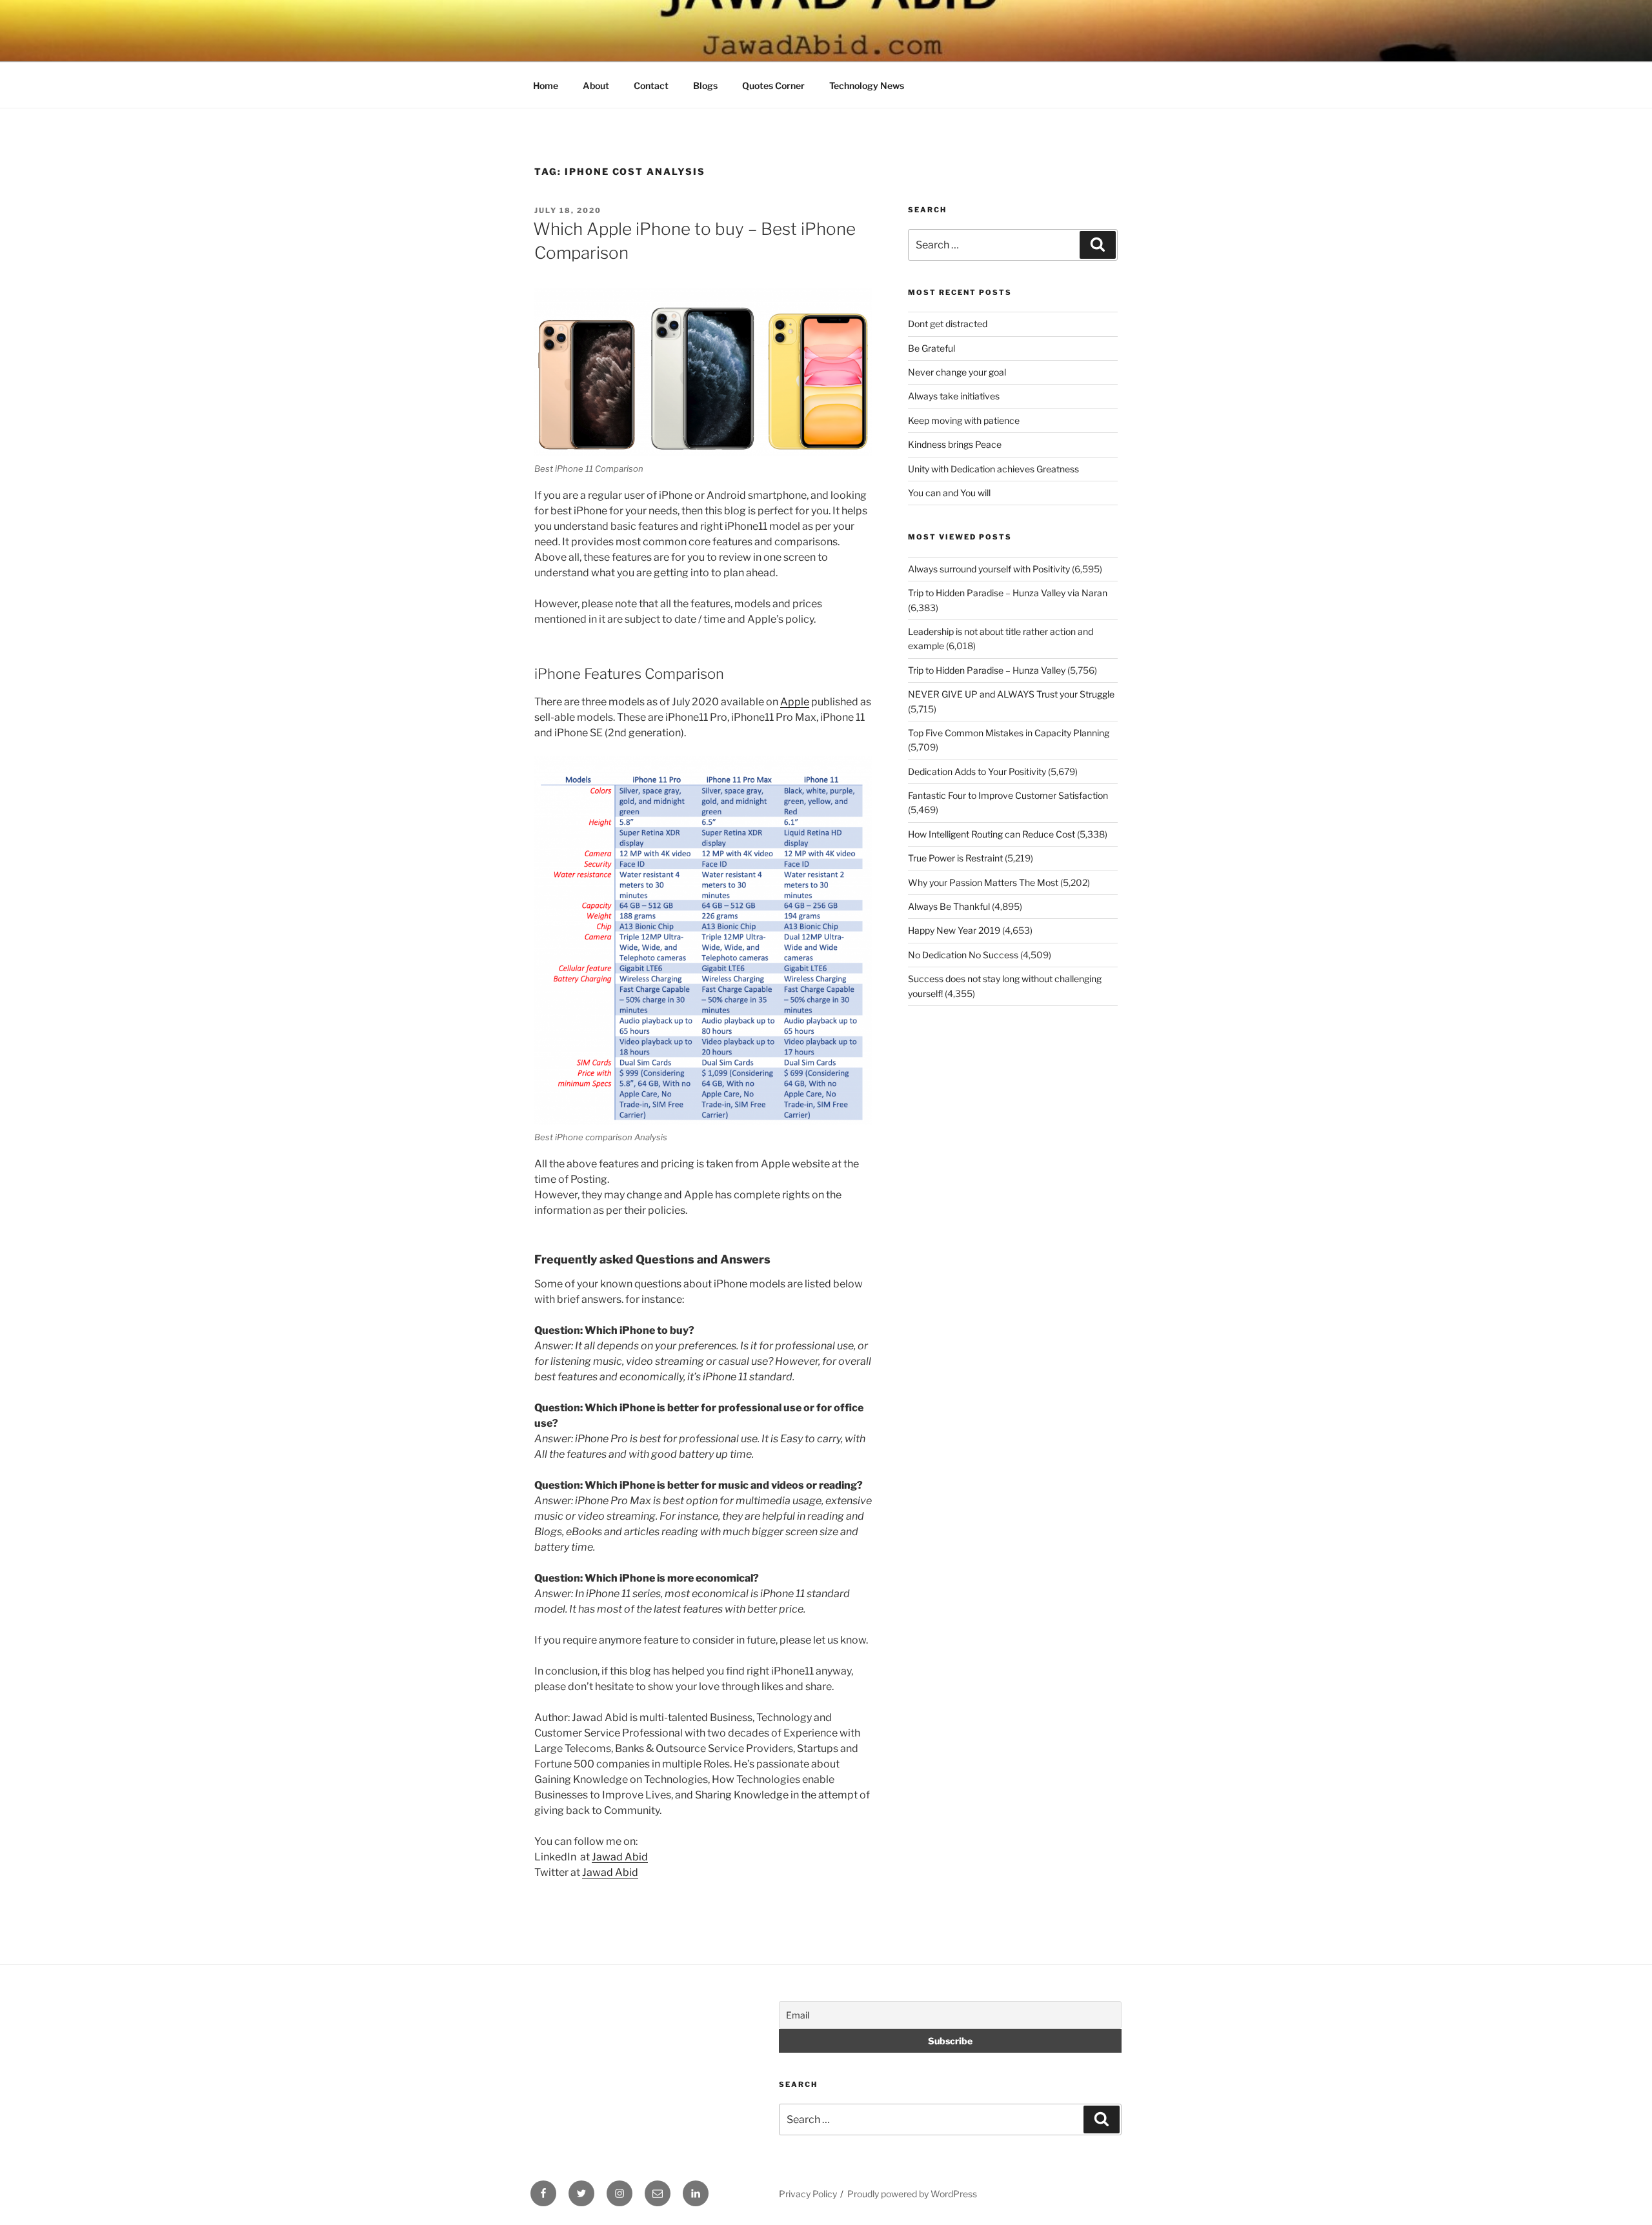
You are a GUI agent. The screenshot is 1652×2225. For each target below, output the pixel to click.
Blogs (705, 86)
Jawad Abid (620, 1857)
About (596, 86)
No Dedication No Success (963, 955)
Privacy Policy (808, 2194)
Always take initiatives (954, 396)
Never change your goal (957, 372)
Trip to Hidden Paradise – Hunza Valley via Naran (1008, 593)
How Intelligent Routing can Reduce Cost (992, 834)
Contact (651, 86)
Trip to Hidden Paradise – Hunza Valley (987, 670)
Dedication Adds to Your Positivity (977, 771)
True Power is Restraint (955, 858)
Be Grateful (932, 348)
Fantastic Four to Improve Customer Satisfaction (1008, 795)
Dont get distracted (948, 324)
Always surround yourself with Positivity (989, 569)
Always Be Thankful (949, 906)
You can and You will (949, 493)
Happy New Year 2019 (954, 930)
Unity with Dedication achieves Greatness (993, 469)
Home (546, 86)
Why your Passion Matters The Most (983, 882)
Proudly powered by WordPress (912, 2194)
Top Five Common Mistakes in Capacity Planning (1009, 733)
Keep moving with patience (964, 420)
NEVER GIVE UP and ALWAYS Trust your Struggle (1011, 694)
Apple (795, 702)
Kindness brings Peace (955, 444)
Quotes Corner (773, 86)
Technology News (867, 86)
